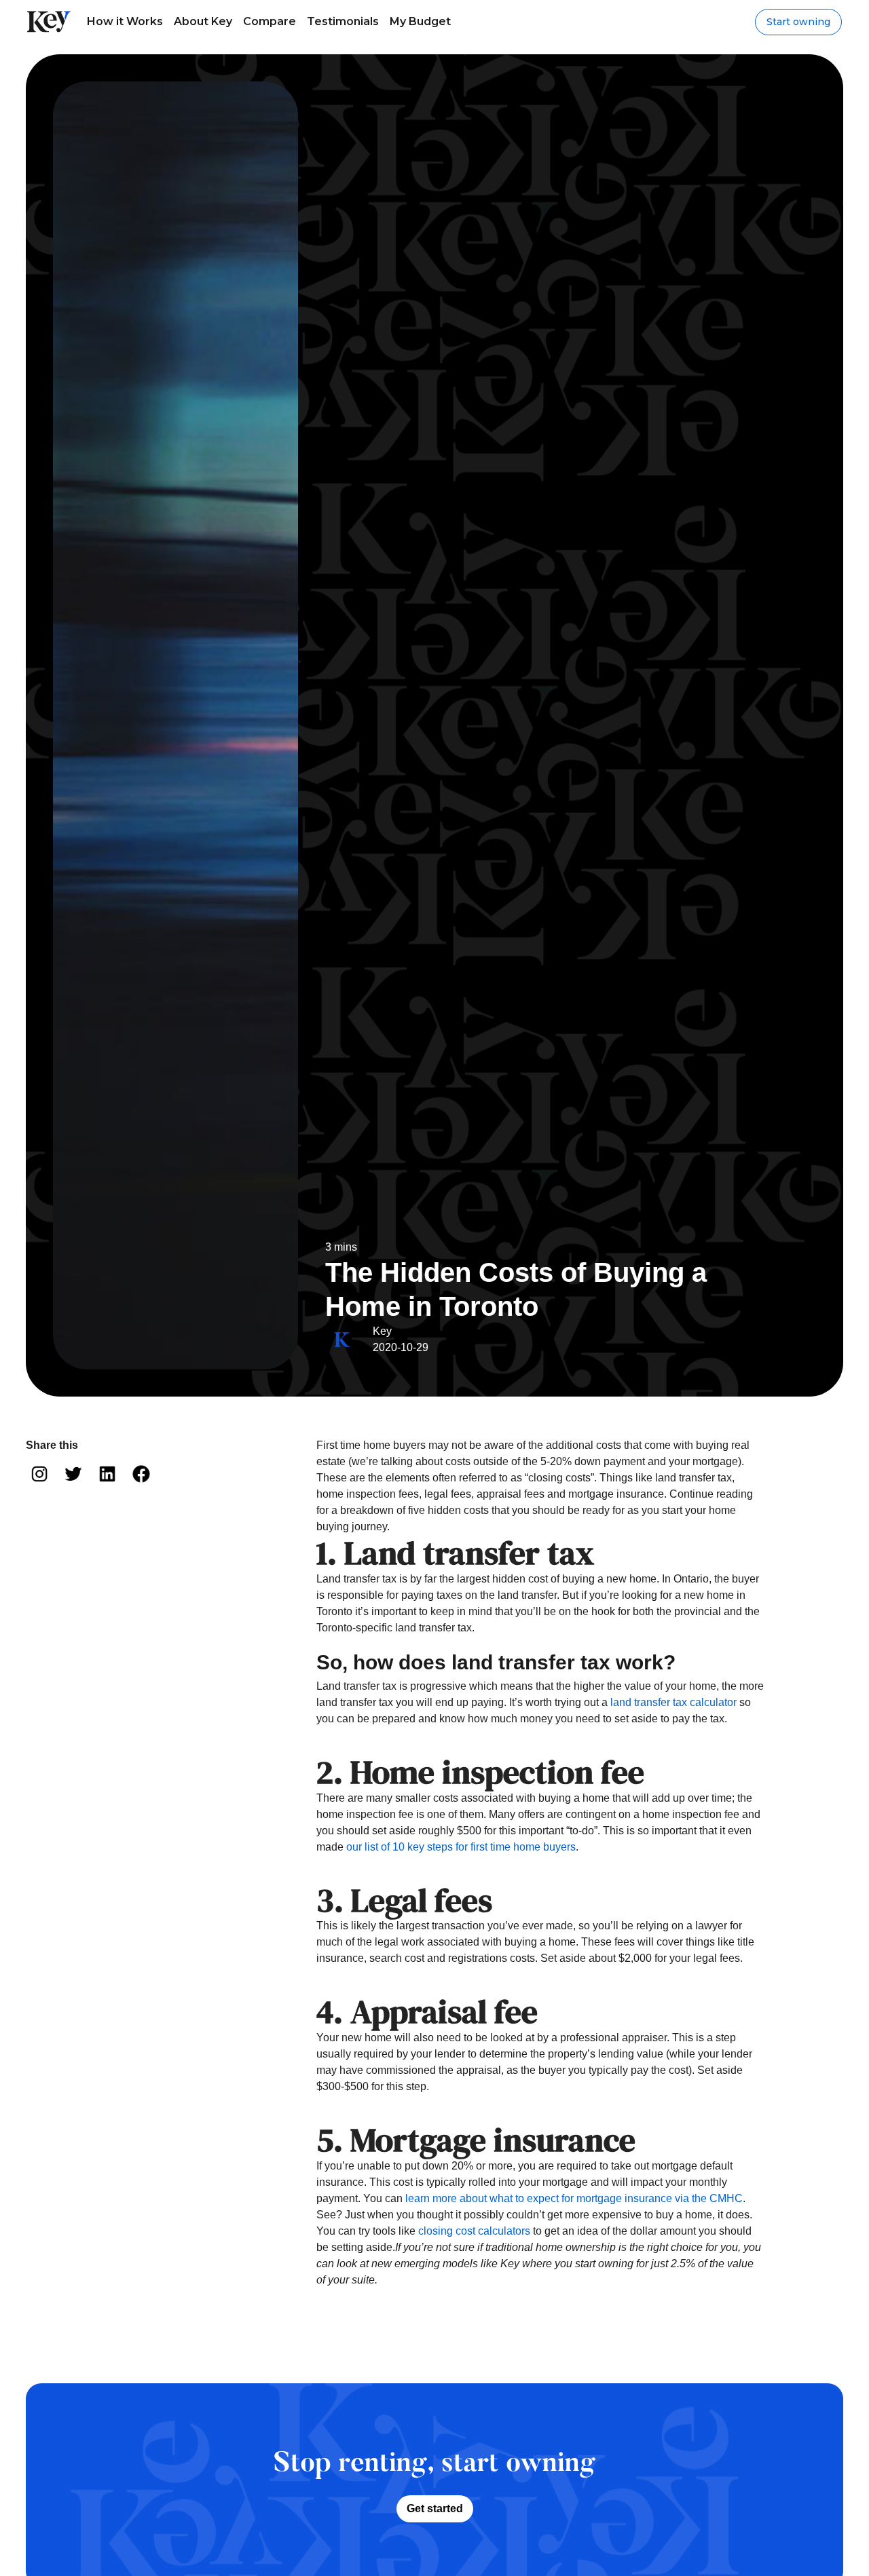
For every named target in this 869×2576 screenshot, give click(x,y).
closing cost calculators (474, 2231)
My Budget (420, 21)
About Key (203, 21)
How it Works (125, 21)
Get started (435, 2508)
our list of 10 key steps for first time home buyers (461, 1847)
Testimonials (343, 21)
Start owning (798, 22)
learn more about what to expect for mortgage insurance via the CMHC (574, 2198)
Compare (270, 21)
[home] (49, 22)
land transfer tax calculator (673, 1702)
